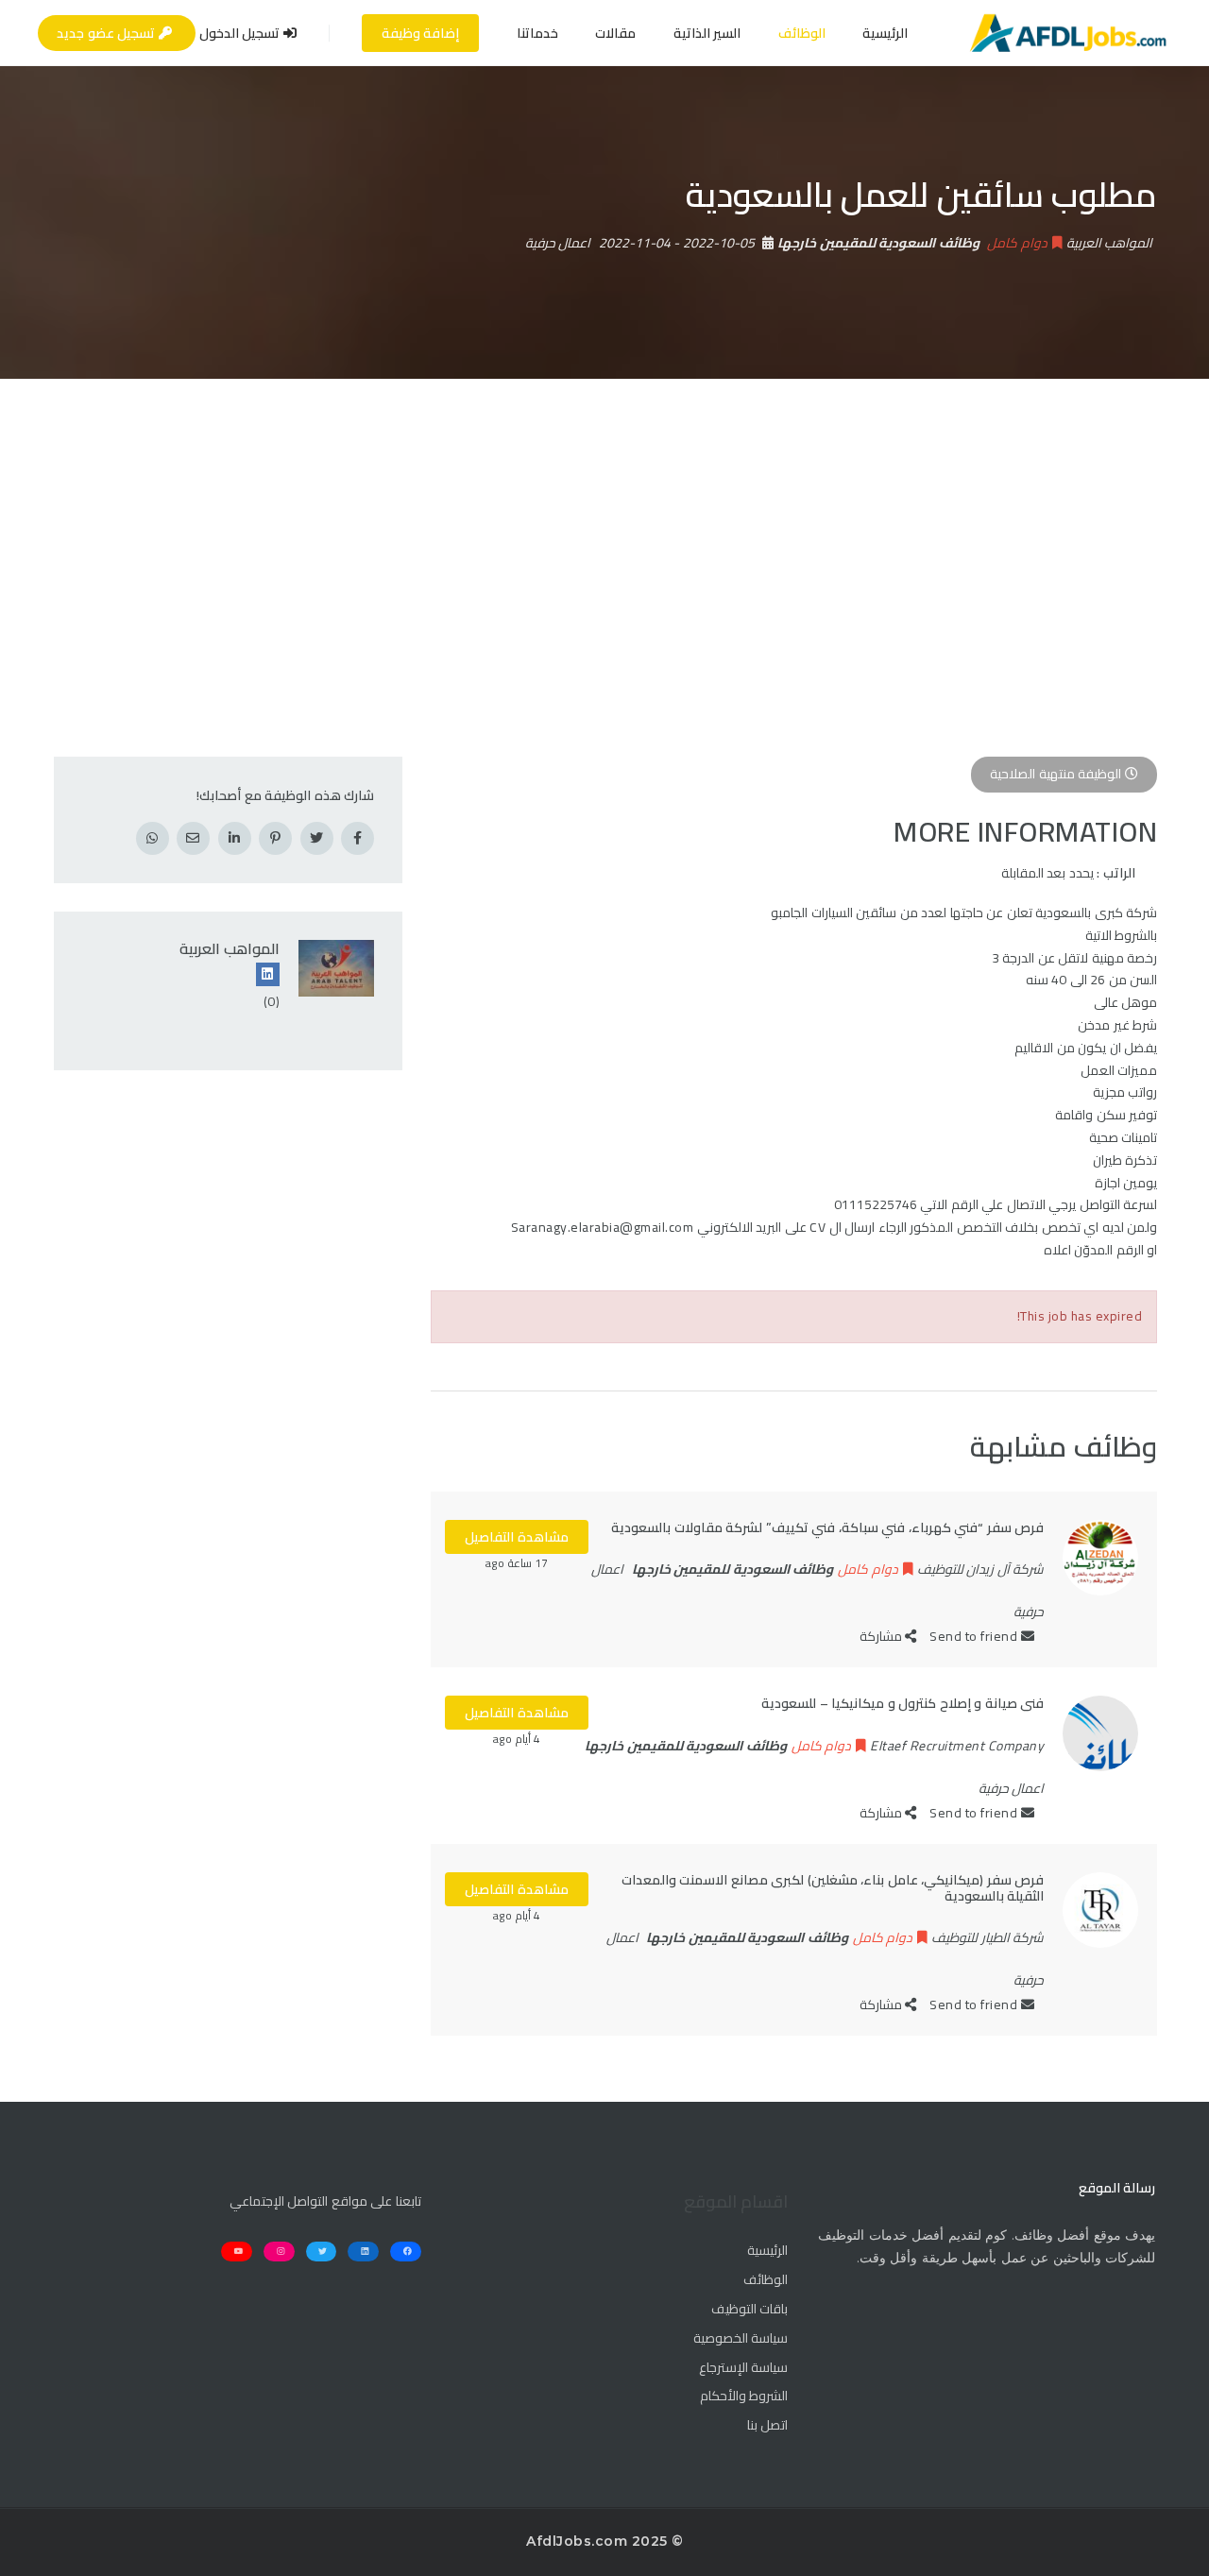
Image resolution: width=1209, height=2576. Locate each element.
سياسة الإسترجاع (743, 2368)
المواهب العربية (230, 948)
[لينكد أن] (268, 974)
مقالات (615, 33)
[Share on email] (193, 838)
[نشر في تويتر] (317, 838)
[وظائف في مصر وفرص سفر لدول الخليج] (1068, 33)
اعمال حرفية (558, 243)
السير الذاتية (707, 33)
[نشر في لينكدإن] (235, 838)
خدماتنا (537, 33)
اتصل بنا (767, 2426)
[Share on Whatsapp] (153, 838)
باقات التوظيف (749, 2310)
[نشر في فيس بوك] (358, 838)
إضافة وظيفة (421, 33)
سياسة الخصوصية (741, 2339)
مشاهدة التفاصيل (517, 1537)
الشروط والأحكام (744, 2397)
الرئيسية (885, 33)
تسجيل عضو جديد (108, 33)
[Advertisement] (604, 520)
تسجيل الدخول (241, 33)
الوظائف (802, 33)
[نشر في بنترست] (275, 838)
